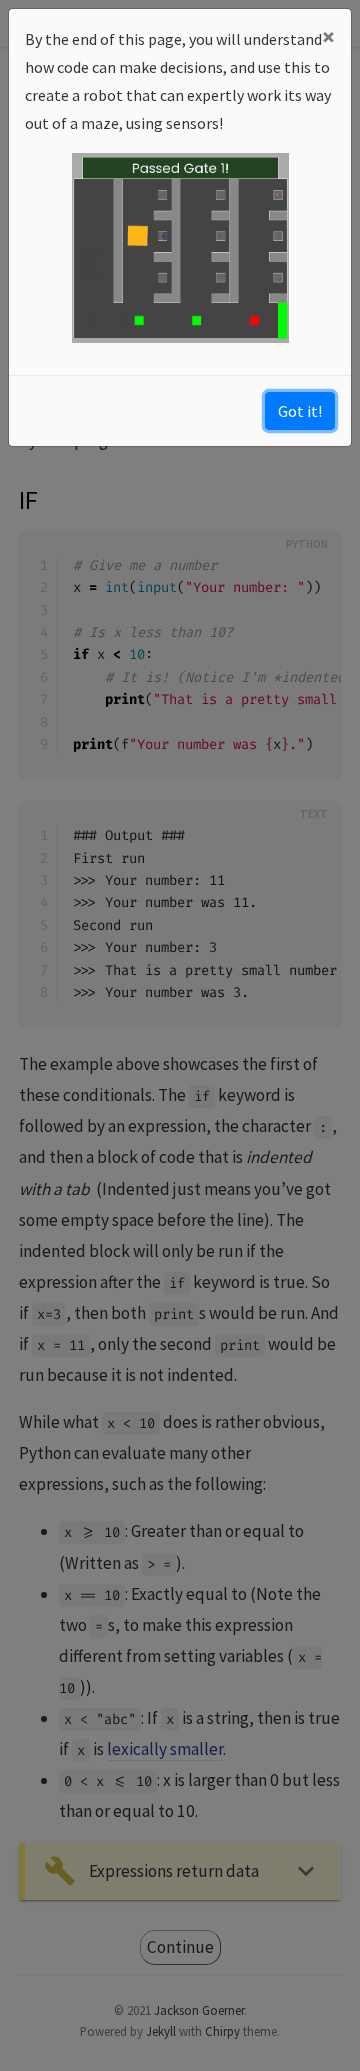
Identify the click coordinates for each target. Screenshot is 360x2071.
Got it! (300, 411)
